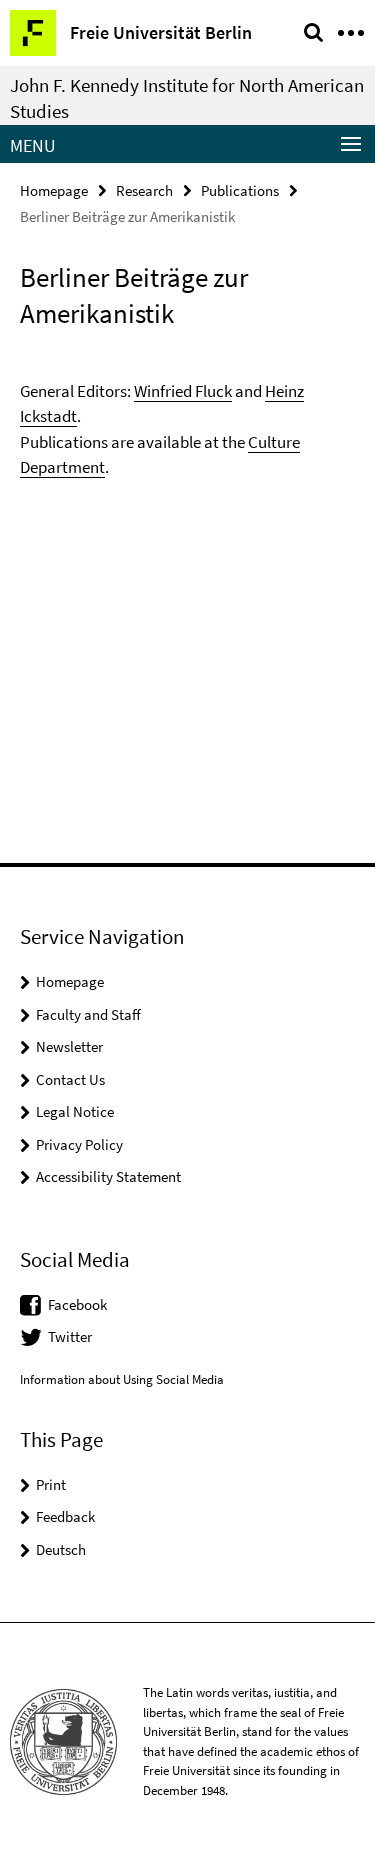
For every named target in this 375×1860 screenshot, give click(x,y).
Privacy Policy (79, 1144)
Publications (240, 190)
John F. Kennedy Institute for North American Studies (187, 98)
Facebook (77, 1304)
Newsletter (69, 1046)
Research (144, 190)
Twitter (70, 1336)
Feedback (65, 1516)
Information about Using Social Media (122, 1379)
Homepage (54, 190)
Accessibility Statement (108, 1176)
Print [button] (51, 1484)
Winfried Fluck (183, 391)
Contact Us (70, 1079)
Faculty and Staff (88, 1014)
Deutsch (61, 1549)
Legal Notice (75, 1111)
